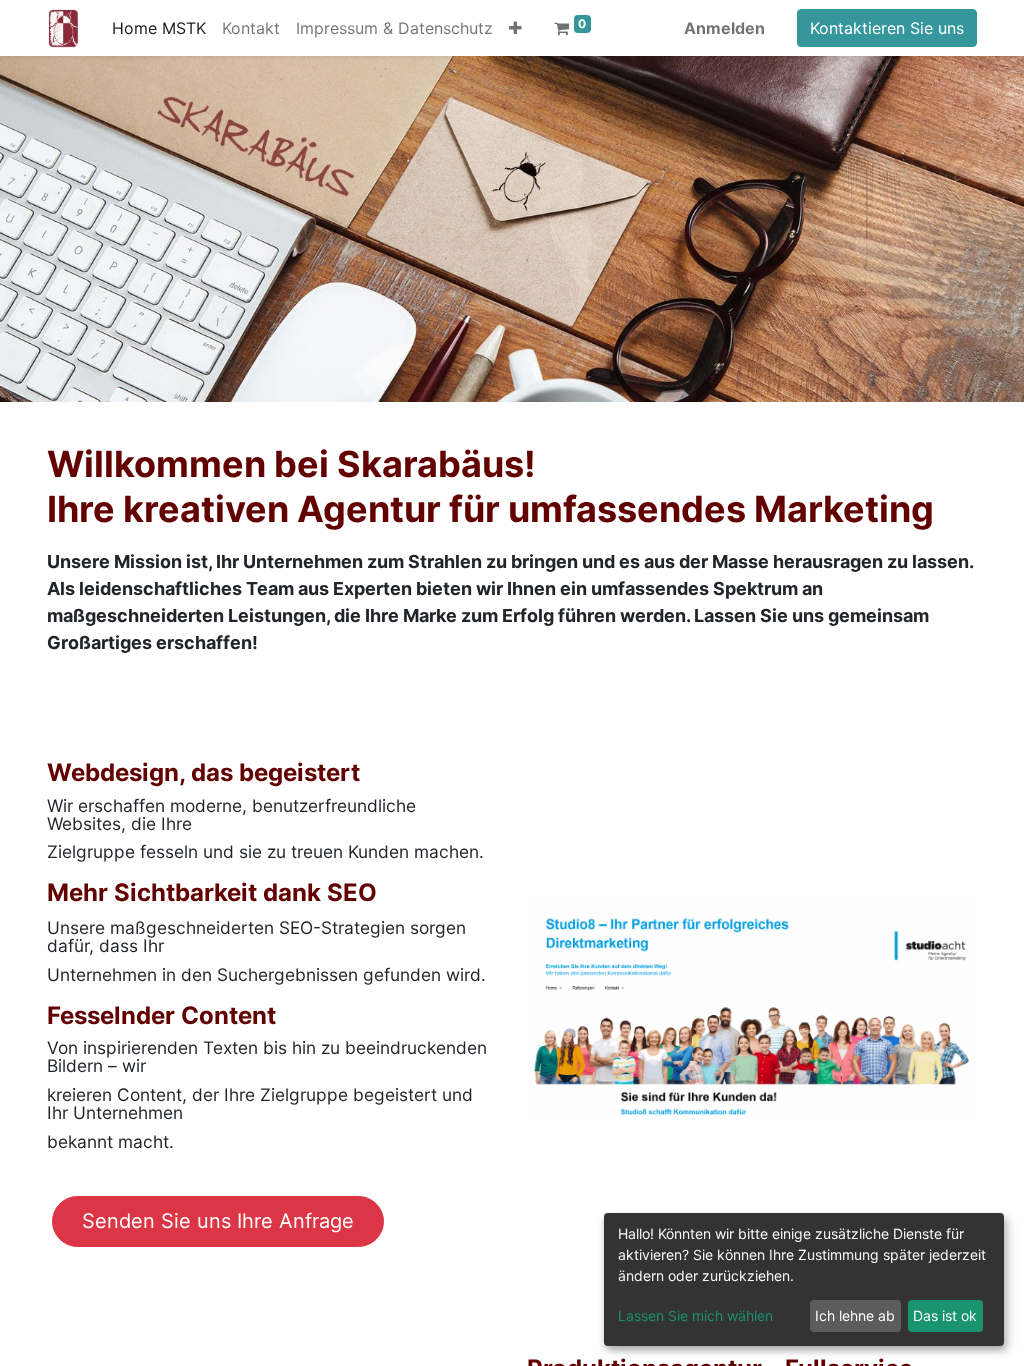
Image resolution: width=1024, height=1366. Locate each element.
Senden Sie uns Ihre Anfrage (218, 1221)
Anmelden (724, 28)
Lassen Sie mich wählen (695, 1315)
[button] (515, 28)
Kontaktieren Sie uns (887, 28)
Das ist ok (945, 1315)
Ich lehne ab (855, 1315)
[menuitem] (159, 28)
